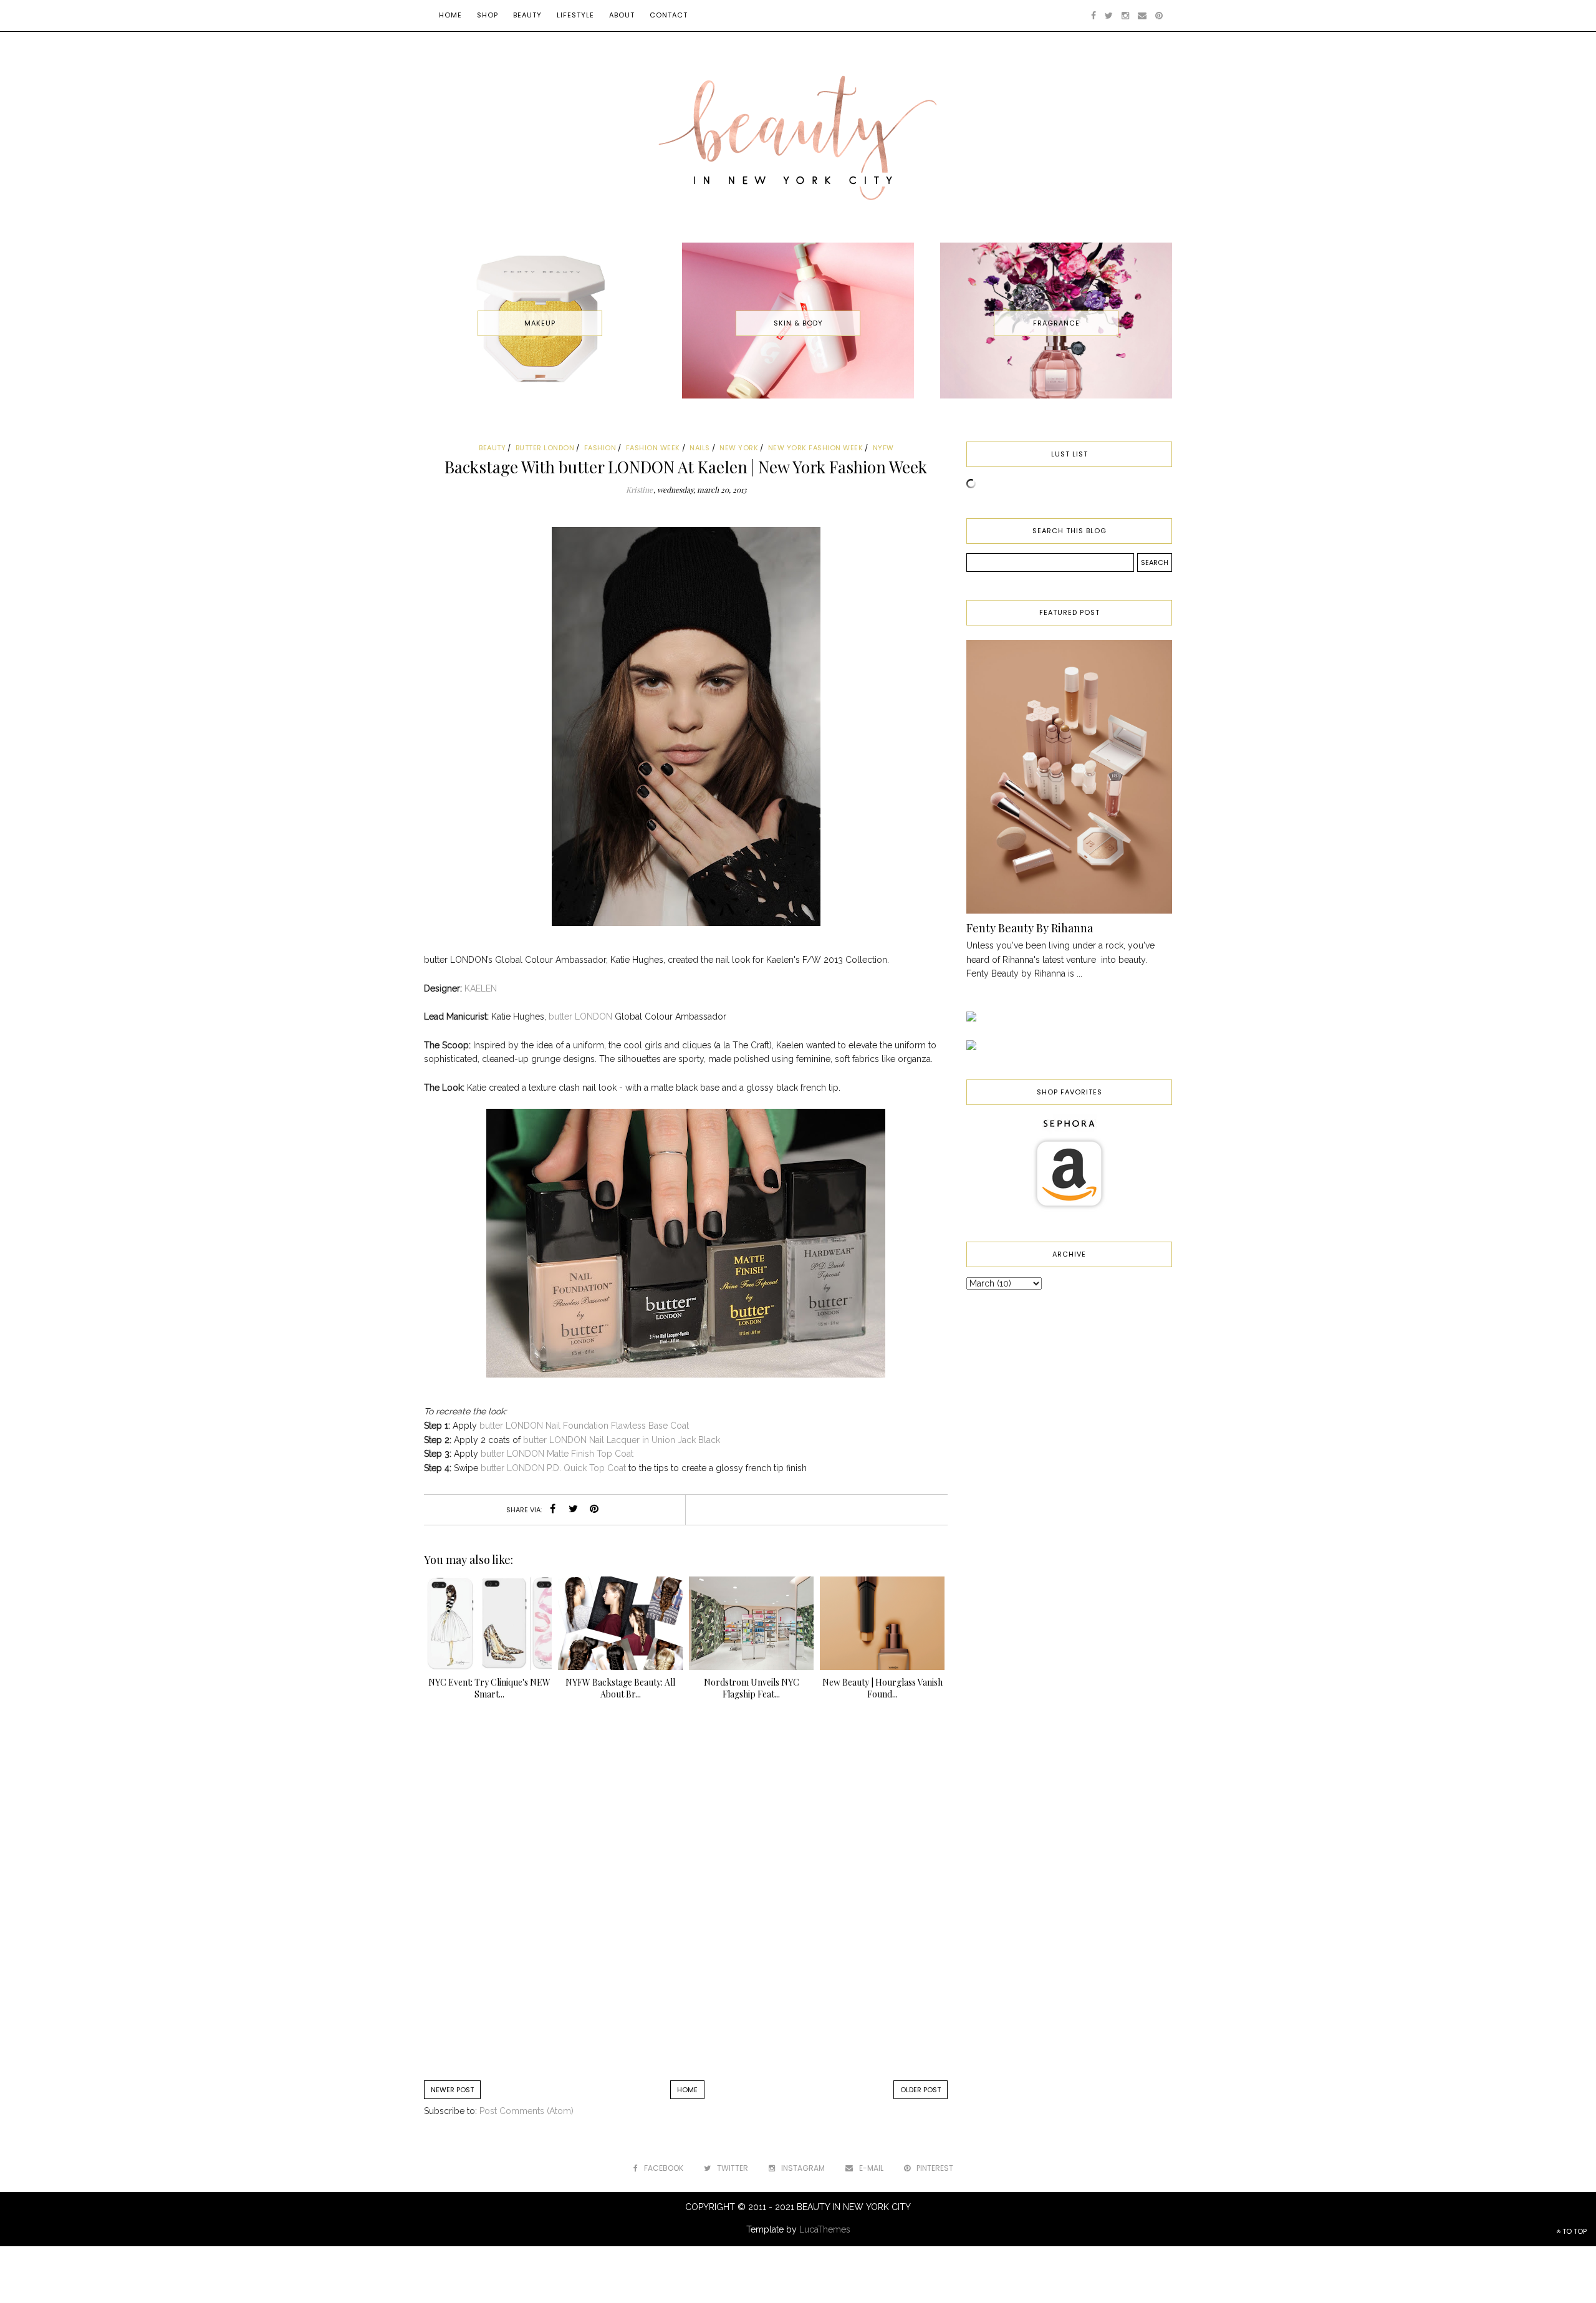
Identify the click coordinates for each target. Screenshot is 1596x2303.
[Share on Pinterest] (594, 1510)
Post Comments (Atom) (526, 2111)
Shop (488, 15)
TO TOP (1574, 2231)
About (622, 15)
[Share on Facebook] (553, 1510)
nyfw (883, 448)
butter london (545, 448)
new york (739, 448)
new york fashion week (816, 448)
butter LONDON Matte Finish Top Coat (558, 1454)
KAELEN (481, 988)
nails (700, 448)
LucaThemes (825, 2229)
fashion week (653, 448)
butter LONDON (580, 1016)
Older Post (921, 2090)
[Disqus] (686, 1896)
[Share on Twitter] (574, 1510)
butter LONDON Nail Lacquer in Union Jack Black (622, 1440)
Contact (669, 15)
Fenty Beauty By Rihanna (1030, 928)
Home (450, 15)
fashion (600, 448)
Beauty (527, 15)
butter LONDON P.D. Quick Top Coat (553, 1468)
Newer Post (452, 2090)
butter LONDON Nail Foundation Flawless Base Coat (585, 1426)
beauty (492, 448)
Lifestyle (575, 15)
